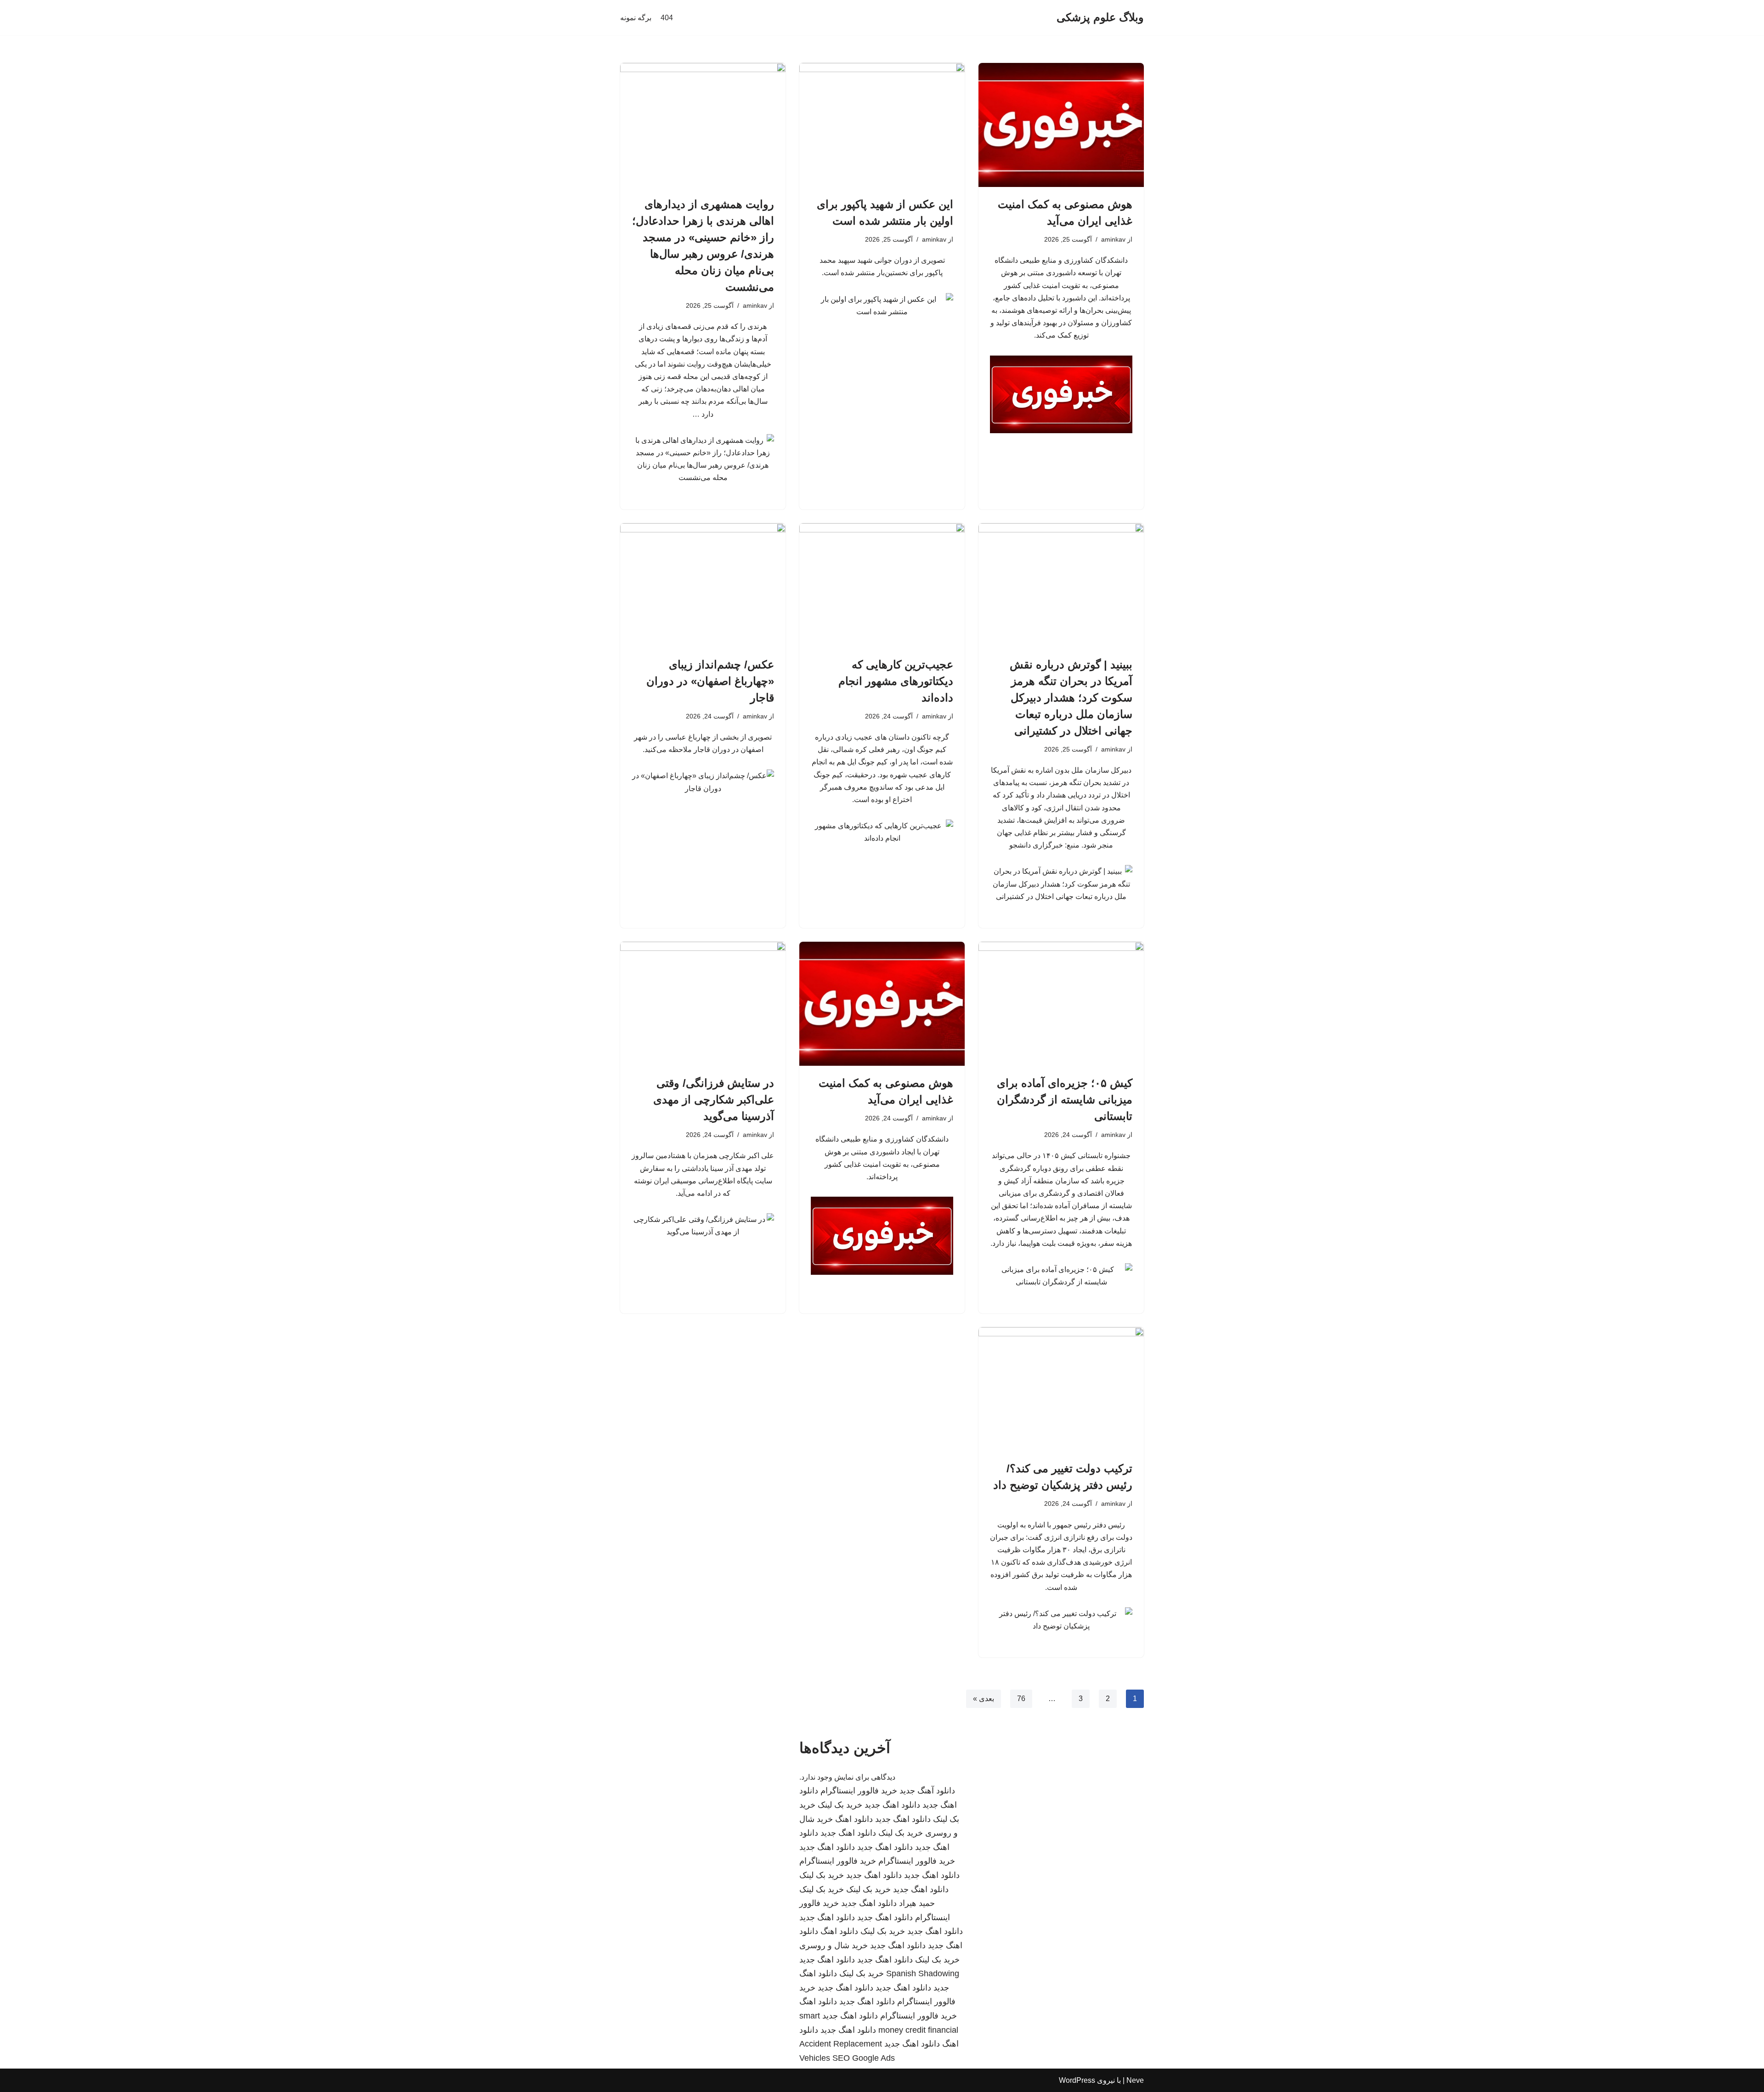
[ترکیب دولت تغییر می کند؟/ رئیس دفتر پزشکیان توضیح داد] (1061, 1389)
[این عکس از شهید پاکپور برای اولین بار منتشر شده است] (882, 125)
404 (667, 18)
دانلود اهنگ (854, 1819)
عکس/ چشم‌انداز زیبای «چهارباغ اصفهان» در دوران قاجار (710, 681)
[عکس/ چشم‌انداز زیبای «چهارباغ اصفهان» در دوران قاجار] (703, 585)
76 (1021, 1699)
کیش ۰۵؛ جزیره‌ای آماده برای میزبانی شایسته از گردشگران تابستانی (1065, 1100)
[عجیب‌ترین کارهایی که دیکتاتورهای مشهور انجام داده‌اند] (882, 585)
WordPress (1077, 2080)
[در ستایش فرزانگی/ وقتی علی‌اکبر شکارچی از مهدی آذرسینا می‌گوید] (703, 1004)
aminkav (1113, 239)
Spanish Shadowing (923, 1973)
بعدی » (984, 1699)
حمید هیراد (917, 1903)
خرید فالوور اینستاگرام (859, 1791)
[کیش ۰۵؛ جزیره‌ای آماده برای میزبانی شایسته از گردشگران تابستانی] (1061, 1004)
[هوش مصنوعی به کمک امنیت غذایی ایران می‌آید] (1061, 125)
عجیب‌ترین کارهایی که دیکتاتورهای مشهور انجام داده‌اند (896, 681)
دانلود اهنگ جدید (892, 1805)
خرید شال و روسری (834, 1945)
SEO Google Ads (864, 2058)
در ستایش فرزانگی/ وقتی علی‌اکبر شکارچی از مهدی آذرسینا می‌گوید (714, 1100)
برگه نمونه (636, 18)
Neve (1135, 2080)
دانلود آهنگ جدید (927, 1791)
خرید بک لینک (840, 1805)
